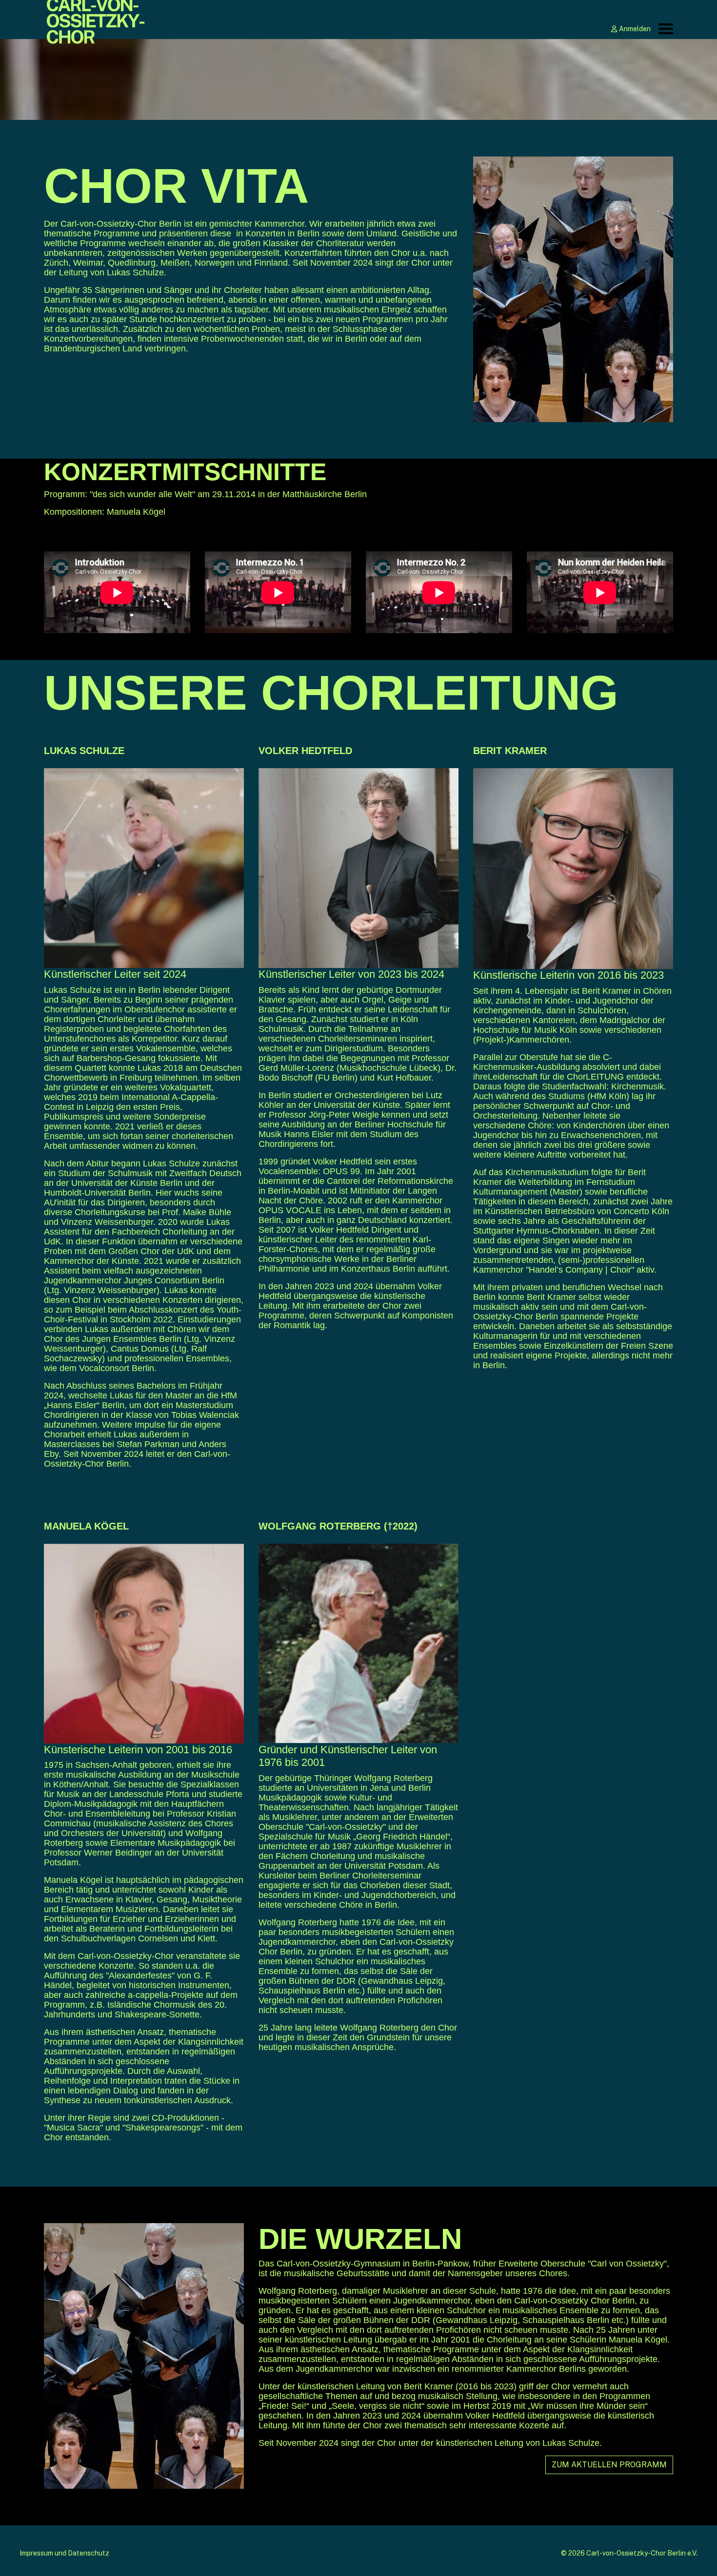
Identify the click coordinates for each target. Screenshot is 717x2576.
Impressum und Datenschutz (64, 2553)
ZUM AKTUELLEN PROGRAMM (609, 2465)
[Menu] (666, 29)
